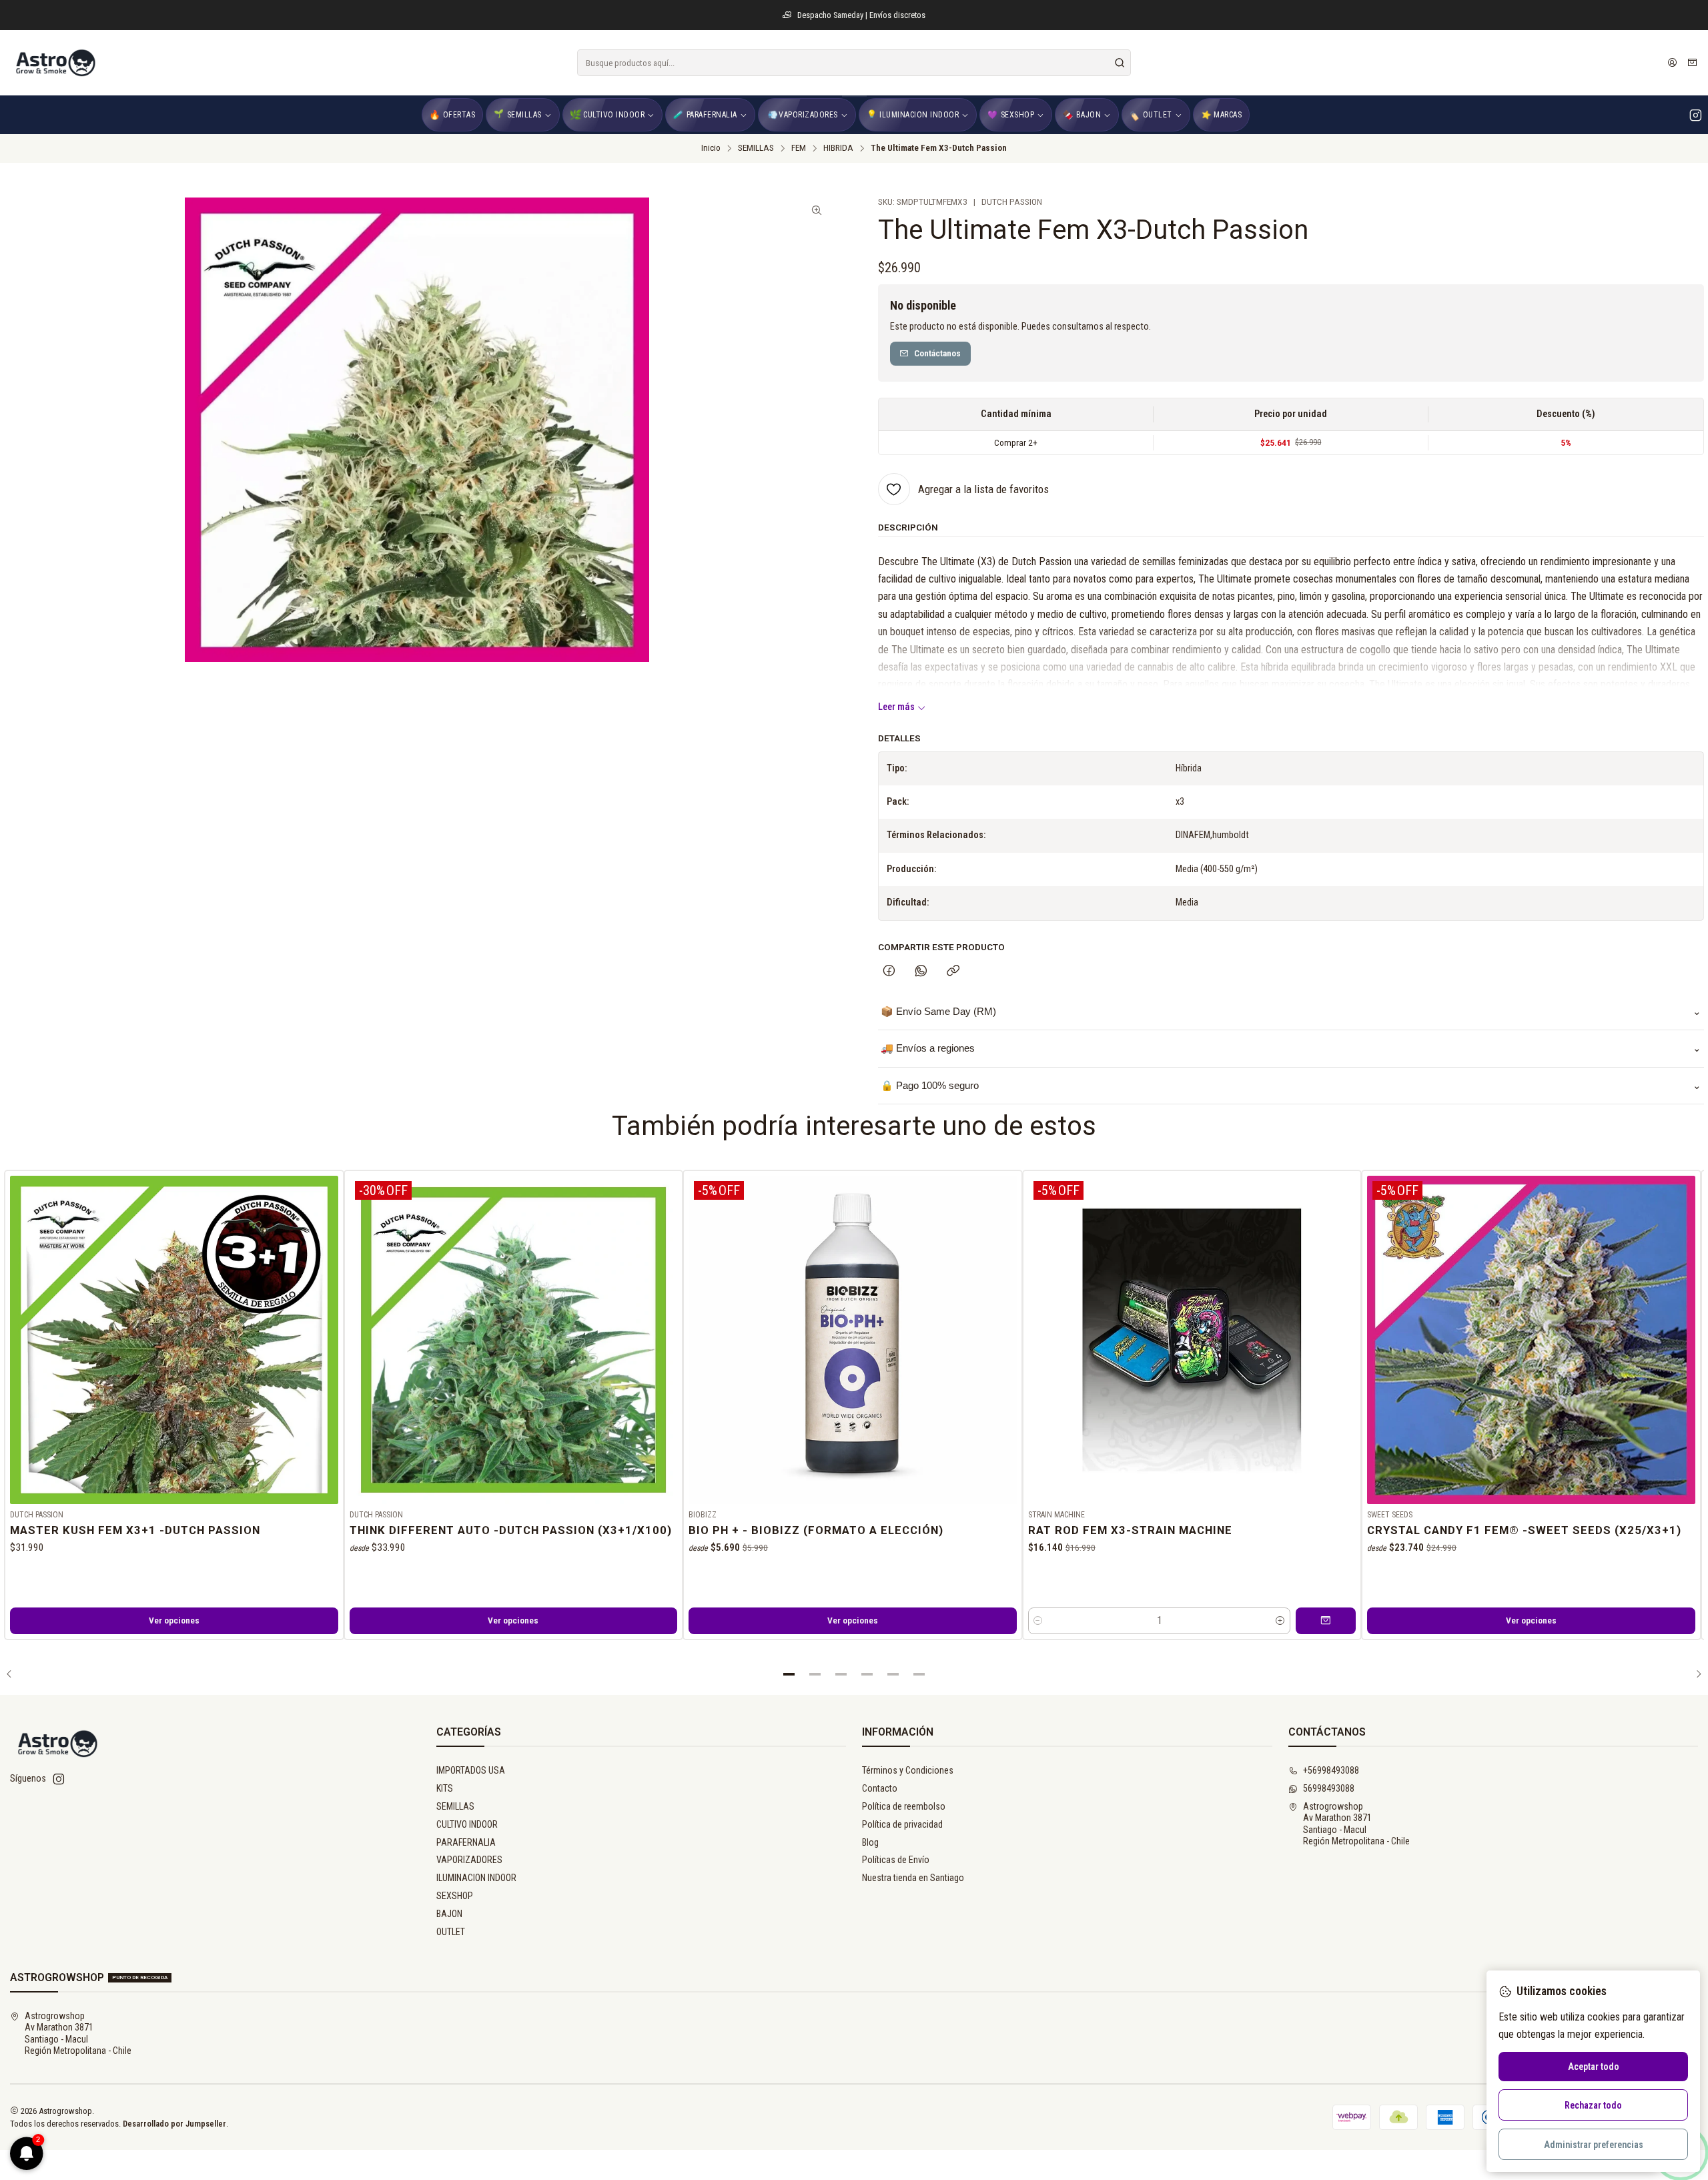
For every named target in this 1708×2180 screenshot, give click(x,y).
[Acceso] (1672, 63)
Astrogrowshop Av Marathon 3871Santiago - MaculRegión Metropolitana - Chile (1356, 1824)
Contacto (880, 1788)
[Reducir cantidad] (1038, 1621)
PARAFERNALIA (466, 1842)
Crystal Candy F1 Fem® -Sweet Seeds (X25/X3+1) (1524, 1530)
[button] (789, 1674)
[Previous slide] (14, 1674)
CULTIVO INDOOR (467, 1824)
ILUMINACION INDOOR (476, 1878)
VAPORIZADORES (469, 1860)
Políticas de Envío (896, 1860)
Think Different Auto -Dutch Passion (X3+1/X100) (511, 1530)
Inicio (711, 148)
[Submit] (1120, 63)
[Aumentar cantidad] (1280, 1621)
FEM (799, 148)
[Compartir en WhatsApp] (921, 972)
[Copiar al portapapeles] (953, 972)
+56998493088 (1331, 1770)
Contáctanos (937, 353)
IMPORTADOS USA (471, 1770)
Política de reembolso (904, 1806)
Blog (870, 1842)
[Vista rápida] (328, 1337)
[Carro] (1692, 63)
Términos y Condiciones (908, 1770)
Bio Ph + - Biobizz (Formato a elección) (816, 1530)
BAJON (449, 1914)
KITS (445, 1788)
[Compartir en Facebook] (889, 972)
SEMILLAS (756, 148)
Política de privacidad (902, 1824)
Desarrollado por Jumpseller (174, 2124)
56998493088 (1329, 1788)
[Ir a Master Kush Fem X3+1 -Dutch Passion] (174, 1340)
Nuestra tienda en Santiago (913, 1878)
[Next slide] (1694, 1674)
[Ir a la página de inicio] (55, 63)
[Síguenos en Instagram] (1696, 115)
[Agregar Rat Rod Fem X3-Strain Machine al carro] (1326, 1621)
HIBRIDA (838, 148)
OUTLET (451, 1932)
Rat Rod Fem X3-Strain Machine (1130, 1530)
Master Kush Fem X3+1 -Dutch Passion (135, 1530)
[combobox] (854, 63)
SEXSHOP (455, 1896)
